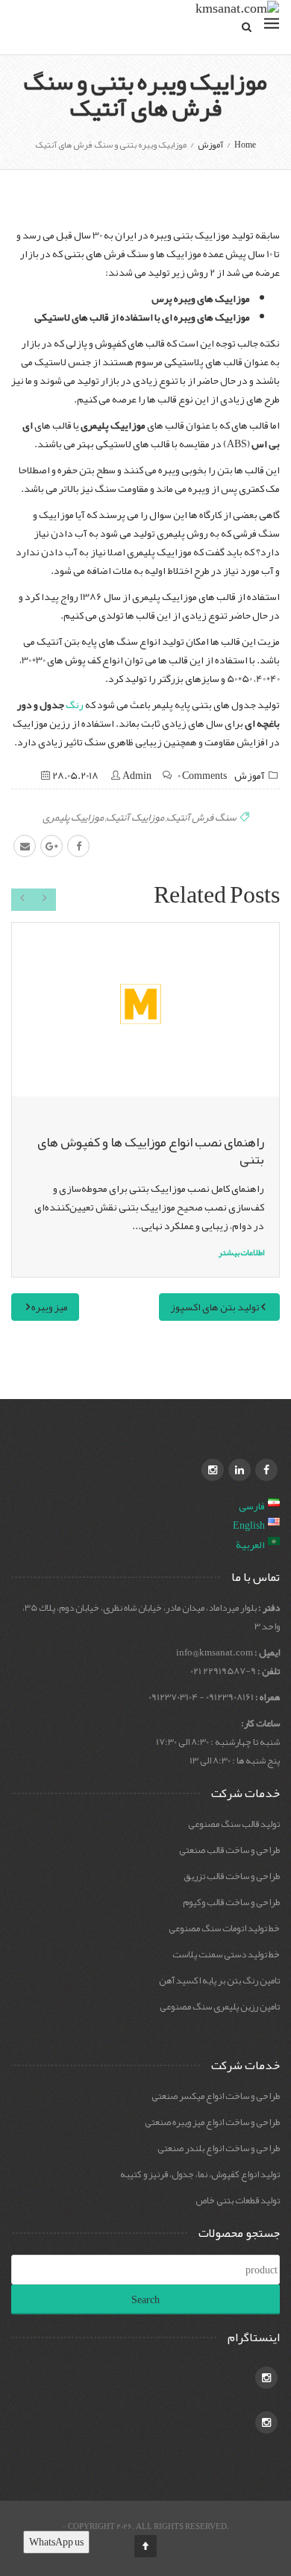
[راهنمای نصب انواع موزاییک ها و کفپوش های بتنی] (145, 1009)
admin (137, 775)
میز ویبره (49, 1307)
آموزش (250, 775)
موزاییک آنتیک (135, 817)
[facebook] (78, 846)
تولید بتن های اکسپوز (216, 1307)
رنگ (75, 704)
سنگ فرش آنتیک (201, 817)
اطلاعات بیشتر (241, 1252)
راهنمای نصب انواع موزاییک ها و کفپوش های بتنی (151, 1150)
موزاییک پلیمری (73, 817)
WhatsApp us (56, 2542)
